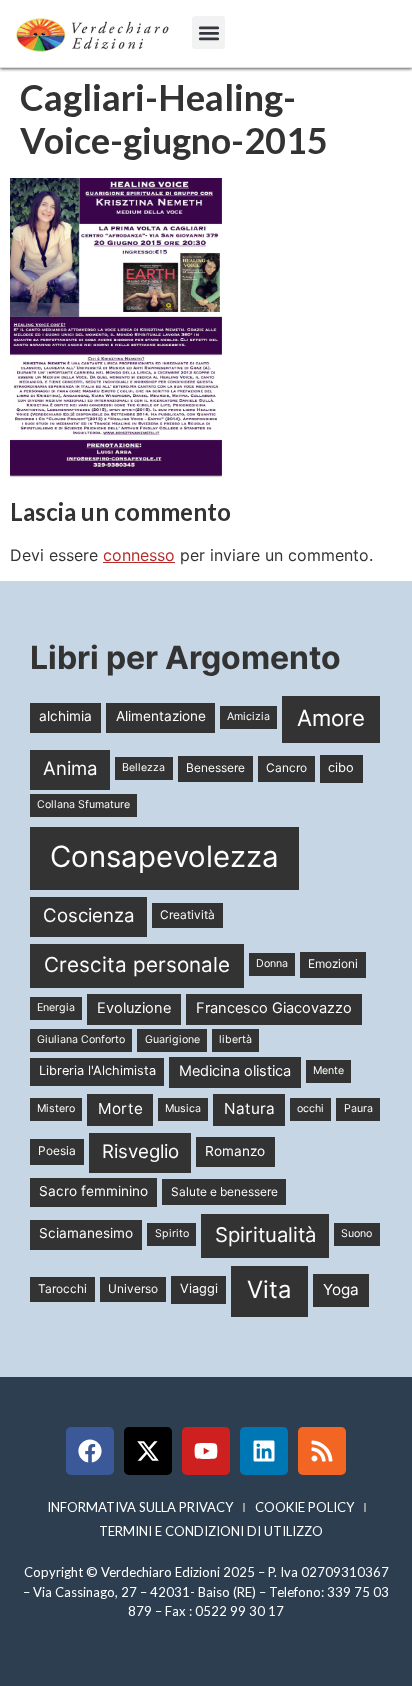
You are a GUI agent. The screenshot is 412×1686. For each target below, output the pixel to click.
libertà (235, 1039)
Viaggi (199, 1288)
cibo (341, 767)
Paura (358, 1108)
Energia (56, 1007)
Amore (331, 717)
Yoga (341, 1289)
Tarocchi (62, 1288)
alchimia (65, 716)
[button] (208, 32)
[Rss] (322, 1451)
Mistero (56, 1108)
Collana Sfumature (83, 804)
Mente (328, 1070)
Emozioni (333, 963)
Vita (269, 1289)
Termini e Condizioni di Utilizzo (211, 1531)
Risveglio (140, 1151)
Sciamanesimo (86, 1233)
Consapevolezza (164, 856)
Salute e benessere (224, 1191)
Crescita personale (137, 964)
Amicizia (248, 716)
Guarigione (172, 1039)
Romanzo (235, 1151)
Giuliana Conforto (81, 1039)
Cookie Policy (304, 1507)
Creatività (187, 914)
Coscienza (89, 915)
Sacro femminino (93, 1191)
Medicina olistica (235, 1071)
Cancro (286, 767)
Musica (183, 1108)
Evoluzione (134, 1008)
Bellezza (143, 767)
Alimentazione (161, 716)
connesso (139, 555)
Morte (120, 1108)
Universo (133, 1288)
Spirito (172, 1233)
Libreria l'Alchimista (97, 1070)
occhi (310, 1108)
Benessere (215, 767)
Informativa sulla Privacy (140, 1507)
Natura (249, 1108)
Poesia (57, 1150)
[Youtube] (206, 1451)
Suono (356, 1233)
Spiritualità (265, 1234)
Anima (70, 768)
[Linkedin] (264, 1451)
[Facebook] (90, 1451)
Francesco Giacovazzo (274, 1008)
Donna (272, 963)
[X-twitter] (148, 1451)
